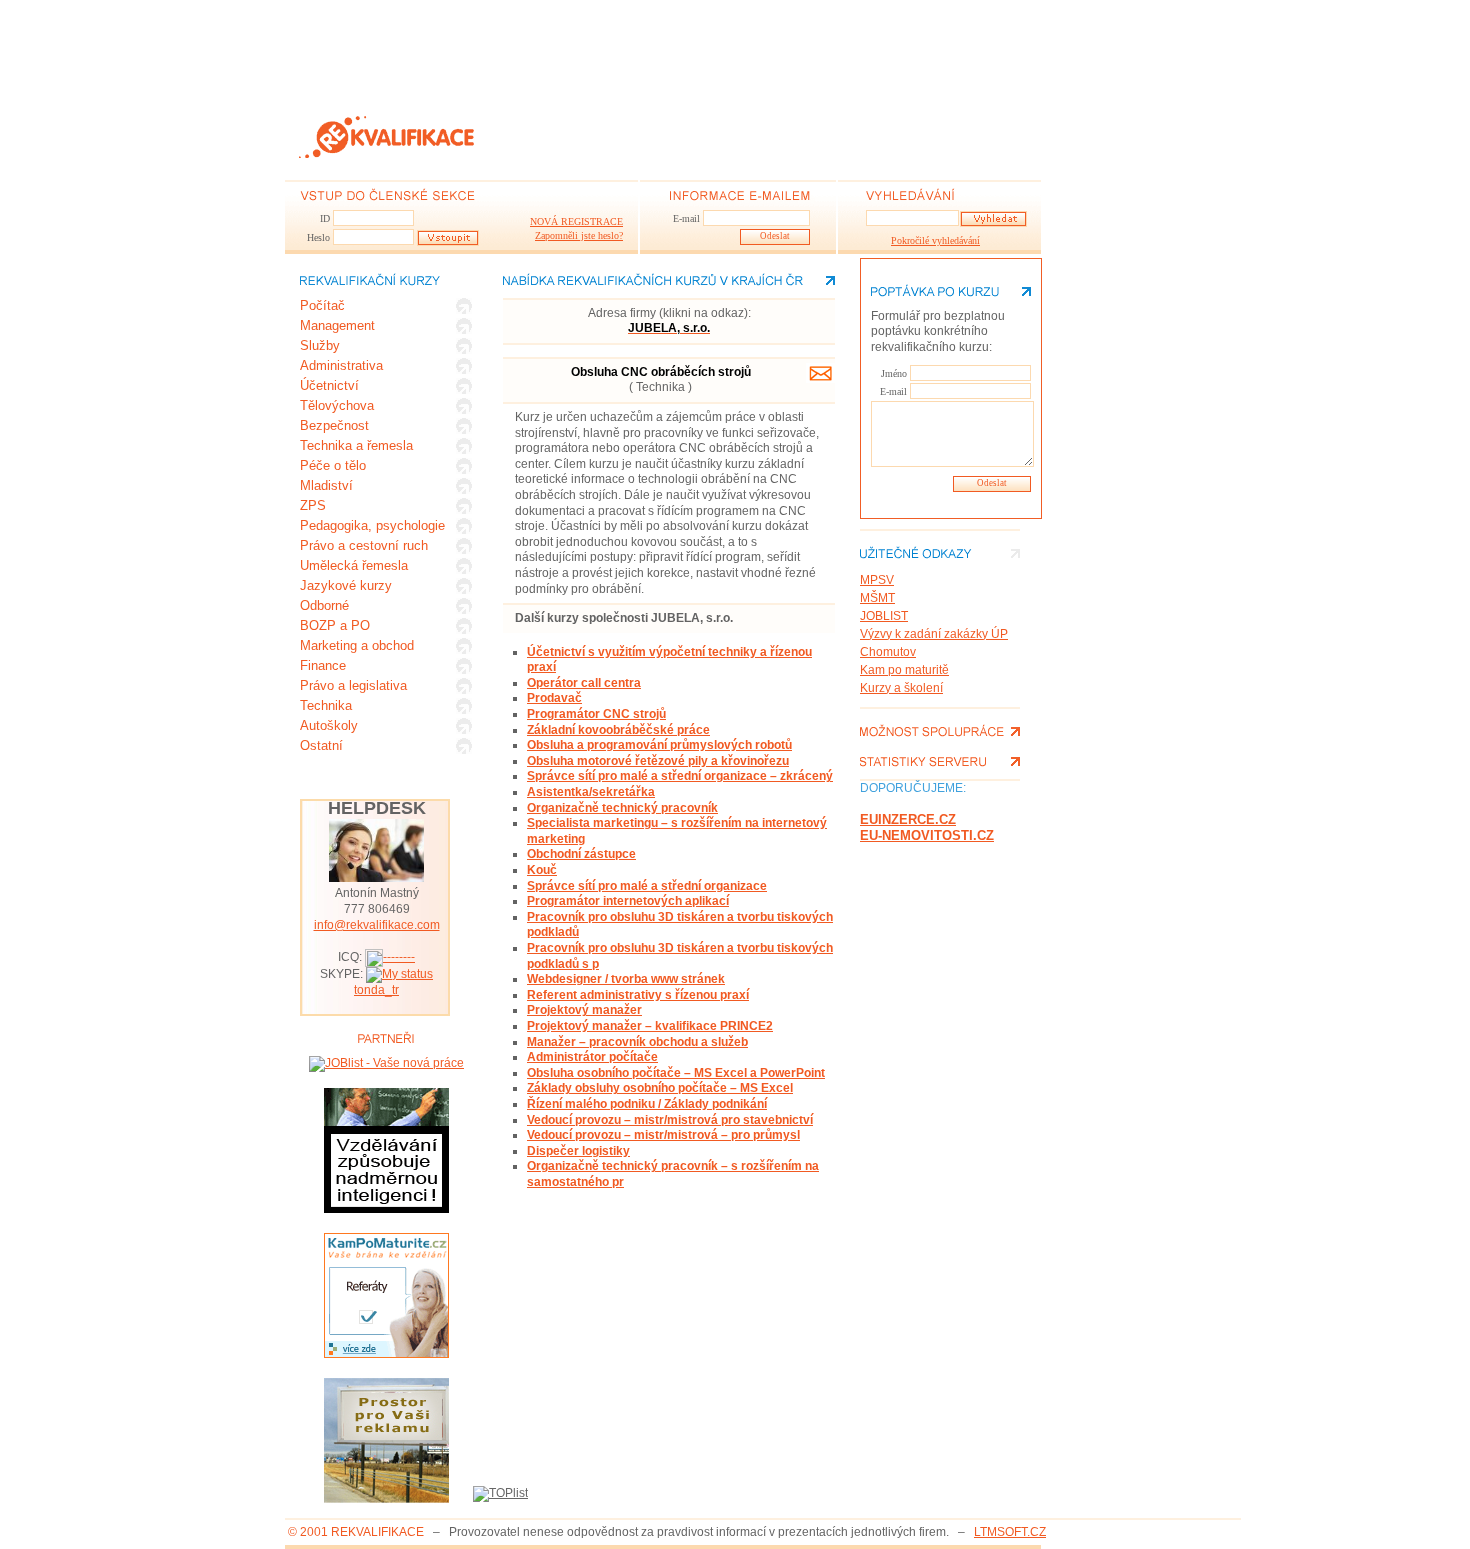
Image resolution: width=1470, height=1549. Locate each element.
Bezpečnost (334, 425)
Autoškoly (329, 725)
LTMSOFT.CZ (1010, 1532)
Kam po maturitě (904, 670)
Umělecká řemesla (354, 565)
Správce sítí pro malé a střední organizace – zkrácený (680, 776)
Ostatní (321, 745)
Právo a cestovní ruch (364, 545)
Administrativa (341, 365)
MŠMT (877, 598)
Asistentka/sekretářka (591, 792)
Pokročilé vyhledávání (922, 240)
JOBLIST (884, 616)
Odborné (324, 605)
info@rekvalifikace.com (377, 925)
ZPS (313, 505)
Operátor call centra (584, 683)
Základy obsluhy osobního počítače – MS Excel (660, 1088)
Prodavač (554, 698)
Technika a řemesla (356, 445)
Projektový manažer (584, 1010)
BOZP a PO (335, 625)
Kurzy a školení (901, 688)
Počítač (322, 305)
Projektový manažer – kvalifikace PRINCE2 (650, 1026)
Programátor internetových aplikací (628, 901)
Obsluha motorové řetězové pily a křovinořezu (658, 761)
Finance (323, 665)
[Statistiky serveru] (940, 761)
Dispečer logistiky (578, 1151)
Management (337, 325)
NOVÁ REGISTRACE (576, 221)
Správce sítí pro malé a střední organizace (647, 886)
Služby (320, 345)
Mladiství (326, 485)
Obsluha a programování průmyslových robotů (659, 745)
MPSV (877, 580)
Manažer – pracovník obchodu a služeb (637, 1042)
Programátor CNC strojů (596, 714)
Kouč (542, 870)
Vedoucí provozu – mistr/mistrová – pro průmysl (663, 1135)
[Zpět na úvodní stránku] (390, 137)
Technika (326, 705)
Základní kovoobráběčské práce (618, 730)
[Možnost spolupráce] (940, 731)
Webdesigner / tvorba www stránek (626, 979)
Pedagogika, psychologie (372, 525)
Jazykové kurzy (346, 585)
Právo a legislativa (353, 685)
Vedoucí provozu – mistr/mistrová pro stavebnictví (670, 1120)
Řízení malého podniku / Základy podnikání (647, 1104)
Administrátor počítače (592, 1057)
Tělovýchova (337, 405)
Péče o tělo (333, 465)
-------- (399, 957)
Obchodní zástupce (581, 854)
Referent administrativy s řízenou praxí (638, 995)
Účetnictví (329, 385)
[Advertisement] (649, 45)
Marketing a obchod (357, 645)
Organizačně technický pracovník (622, 808)
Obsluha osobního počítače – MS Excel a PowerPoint (676, 1073)
